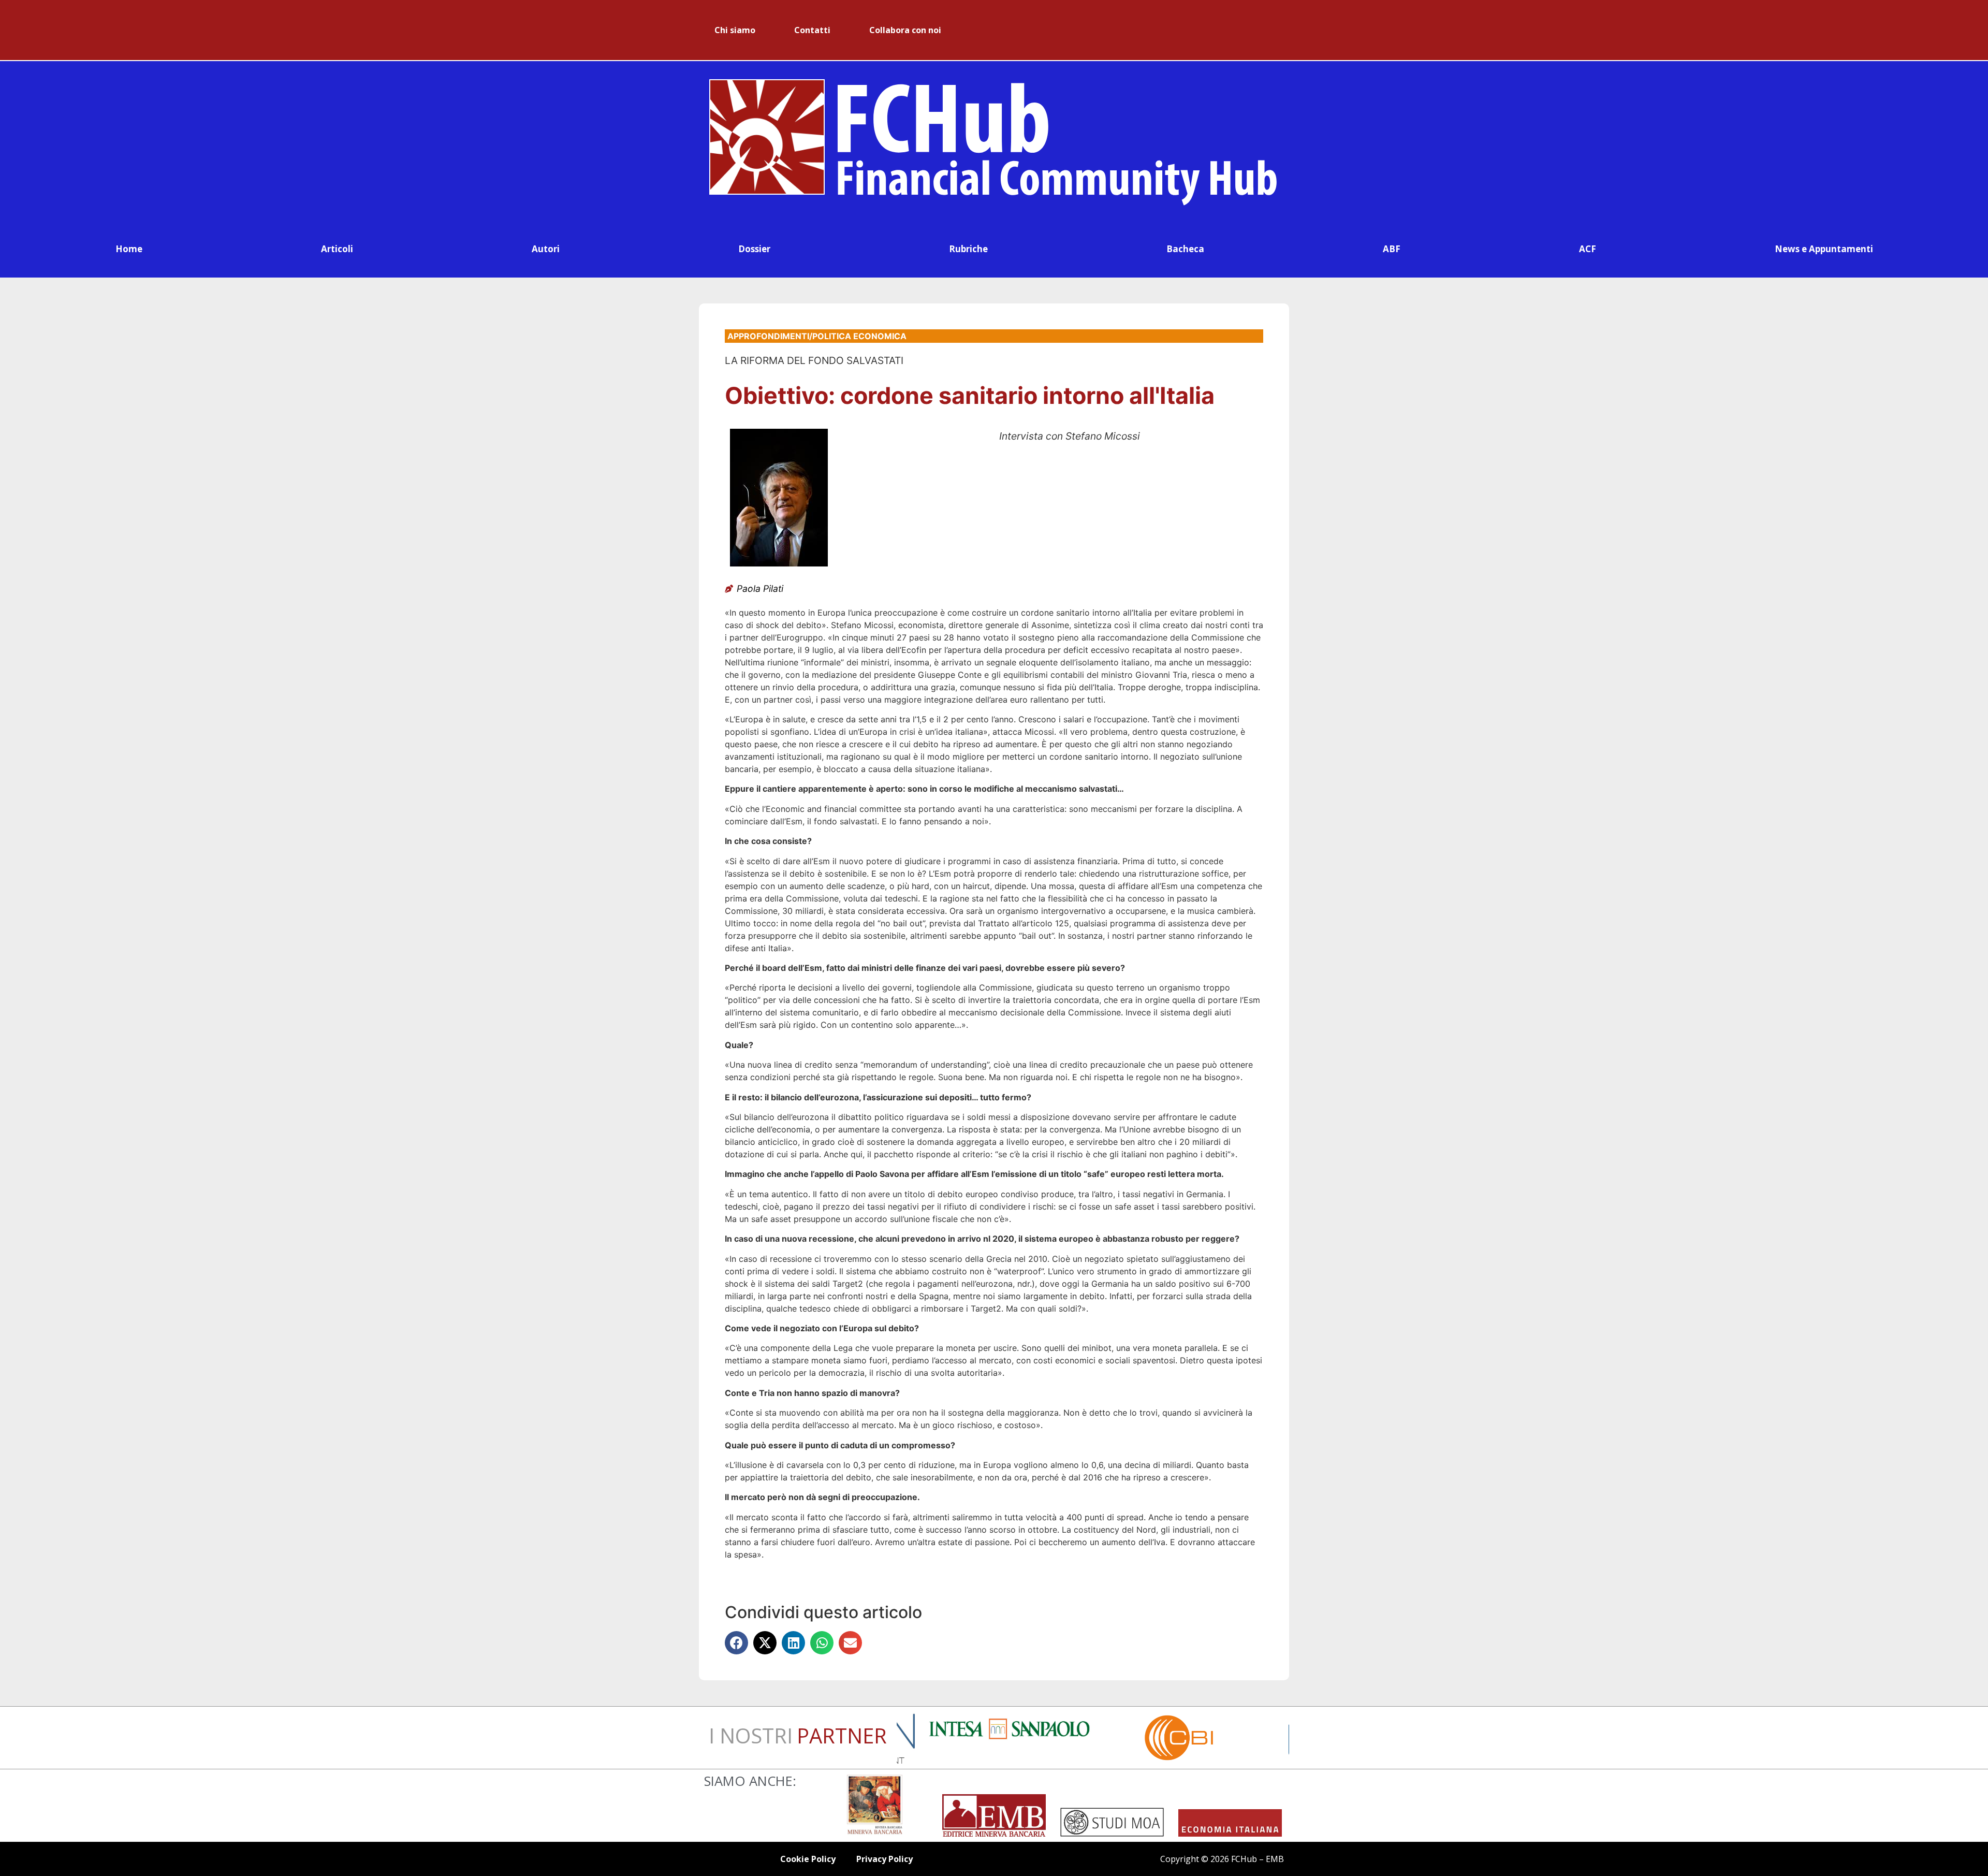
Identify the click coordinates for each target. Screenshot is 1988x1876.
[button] (736, 1643)
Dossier (754, 249)
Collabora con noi (905, 30)
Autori (546, 249)
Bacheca (1185, 249)
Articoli (337, 249)
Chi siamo (735, 30)
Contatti (812, 30)
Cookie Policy (808, 1859)
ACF (1588, 249)
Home (129, 249)
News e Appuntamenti (1824, 249)
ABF (1392, 249)
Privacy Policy (885, 1859)
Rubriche (968, 249)
